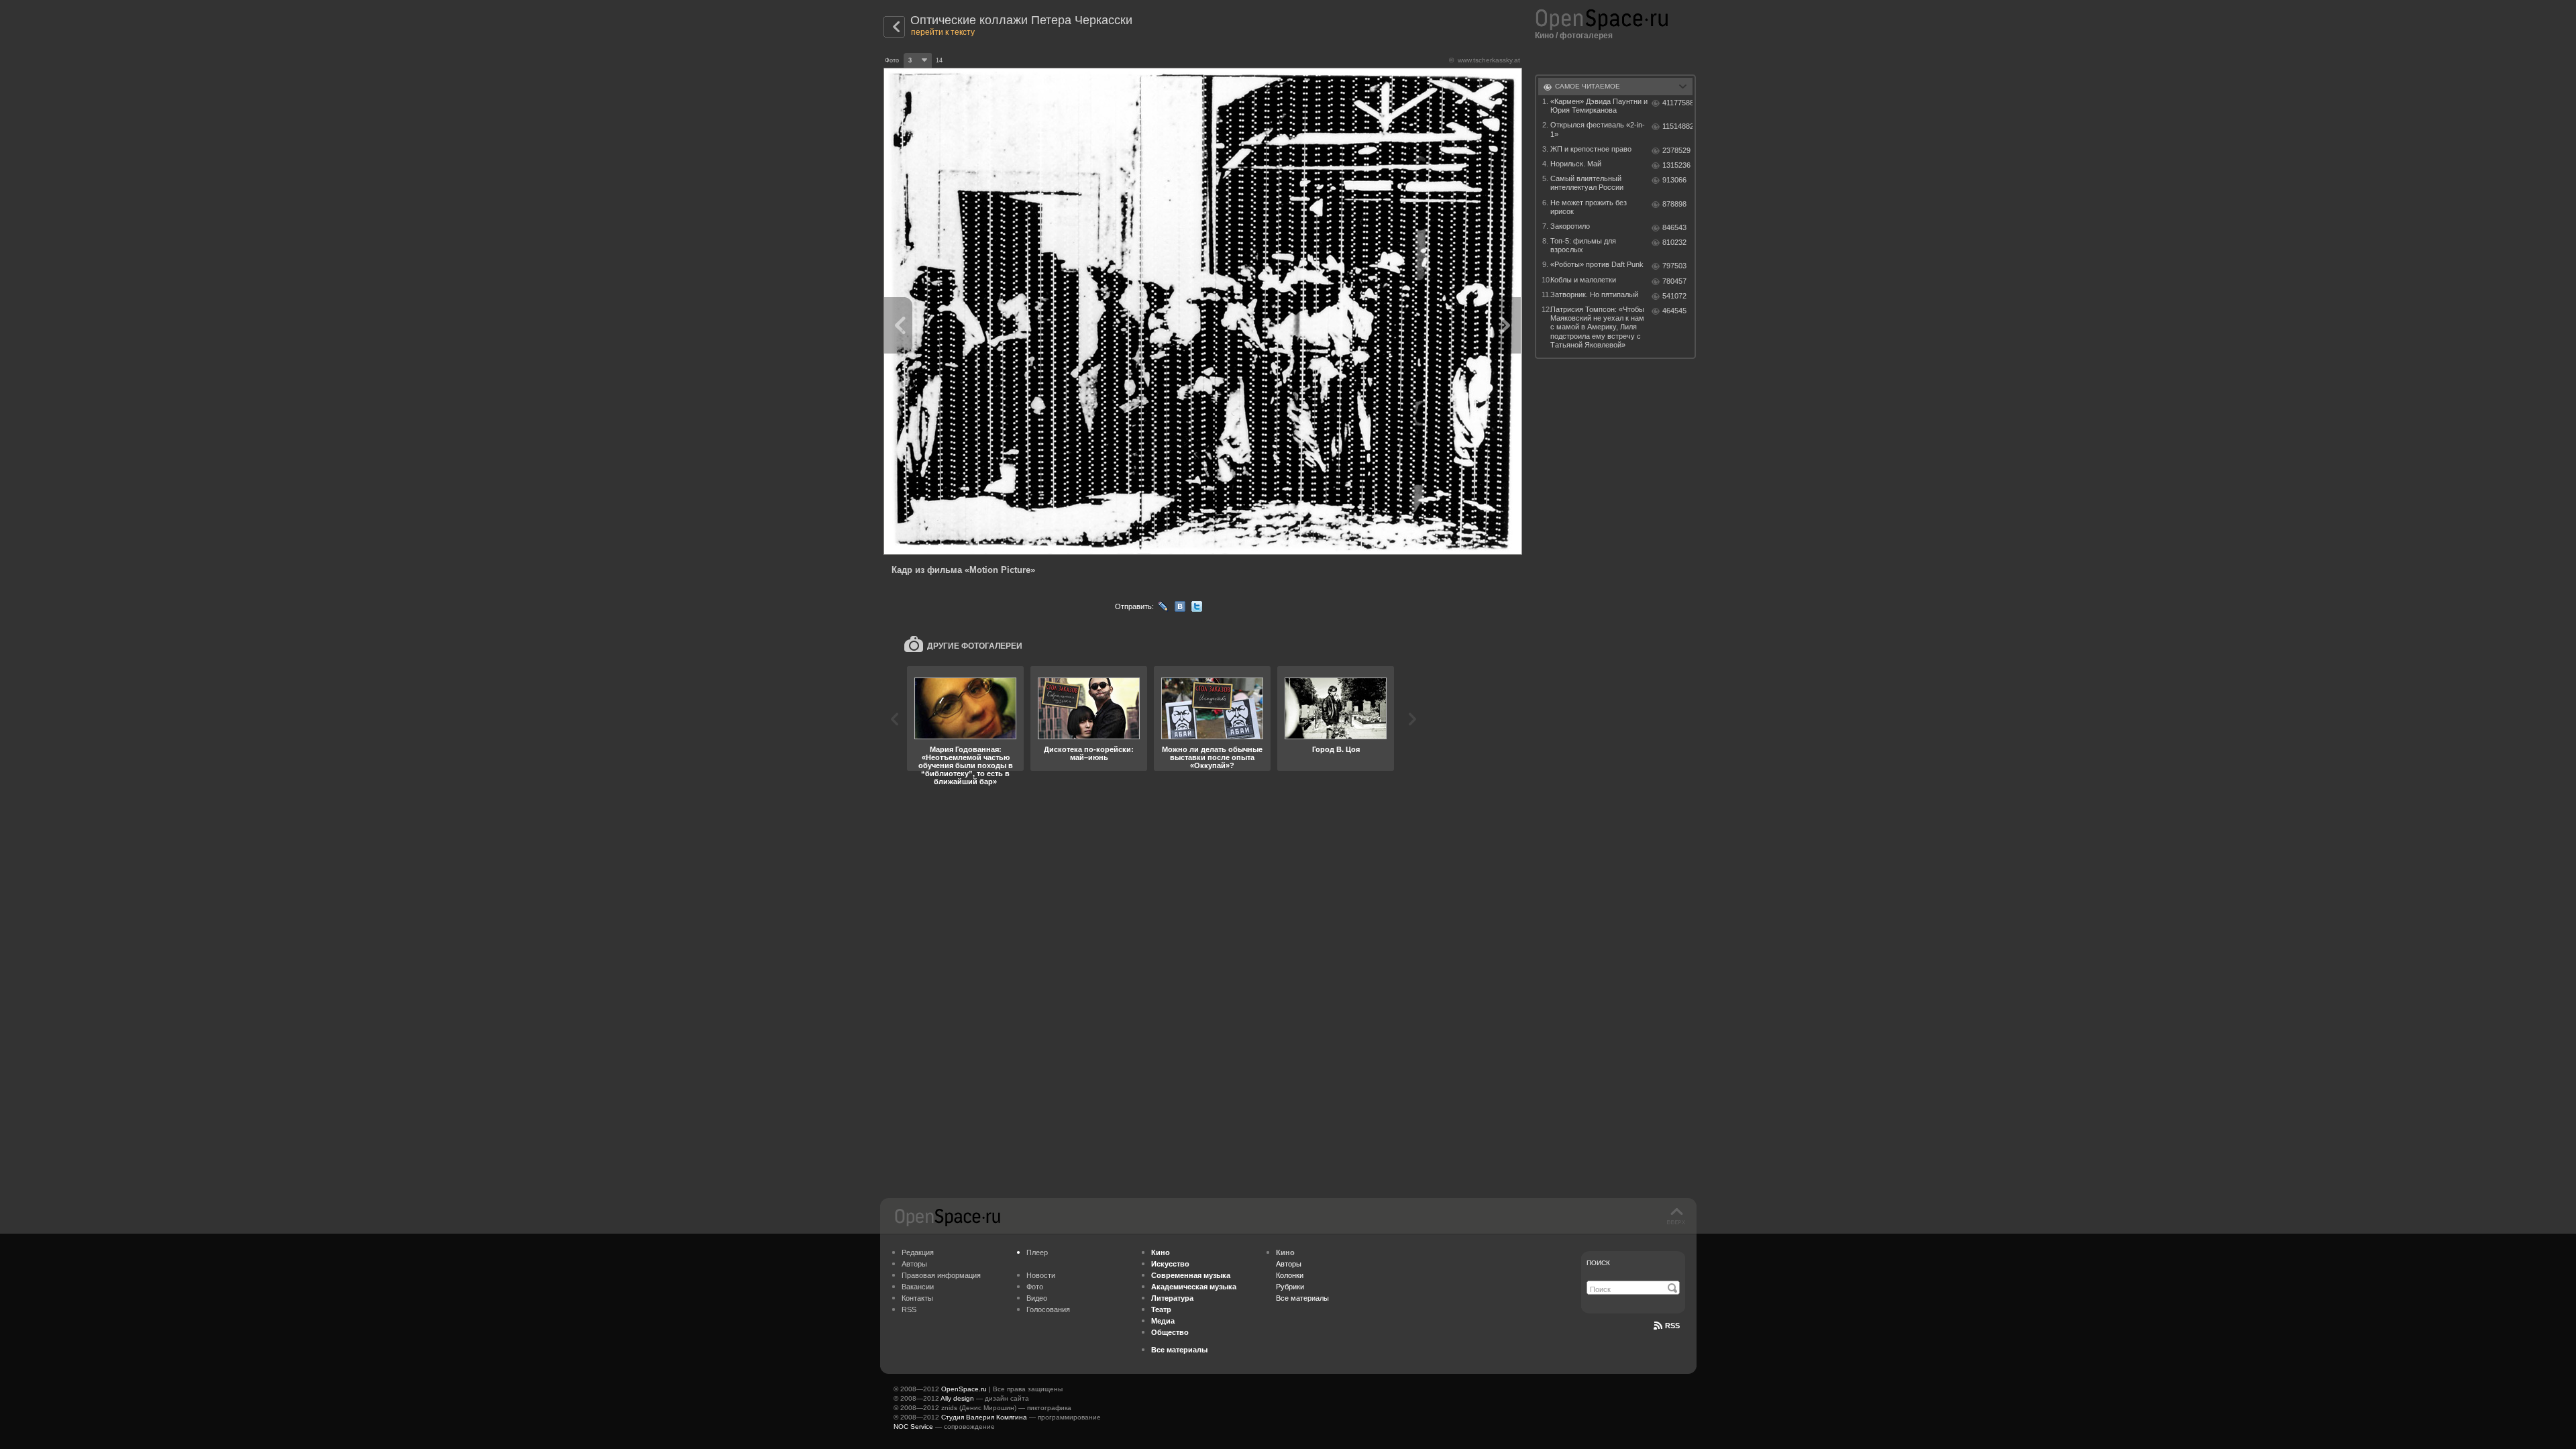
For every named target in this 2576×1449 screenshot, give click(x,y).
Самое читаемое (1588, 86)
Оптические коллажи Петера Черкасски (1021, 20)
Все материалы (1302, 1298)
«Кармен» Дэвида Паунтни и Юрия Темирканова (1599, 106)
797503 (1674, 266)
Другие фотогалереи (975, 646)
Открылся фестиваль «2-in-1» (1598, 129)
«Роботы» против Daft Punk (1597, 264)
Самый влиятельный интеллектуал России (1587, 183)
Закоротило (1570, 226)
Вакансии (918, 1287)
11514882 (1677, 126)
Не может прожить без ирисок (1589, 207)
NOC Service (913, 1427)
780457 (1674, 281)
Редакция (918, 1252)
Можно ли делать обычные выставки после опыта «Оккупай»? (1212, 757)
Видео (1037, 1298)
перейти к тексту (943, 32)
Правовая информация (941, 1275)
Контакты (917, 1298)
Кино (1544, 36)
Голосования (1048, 1309)
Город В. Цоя (1336, 749)
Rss (1672, 1326)
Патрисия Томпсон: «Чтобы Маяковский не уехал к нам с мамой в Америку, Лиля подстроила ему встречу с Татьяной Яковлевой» (1597, 327)
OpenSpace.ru (964, 1389)
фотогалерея (1586, 36)
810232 (1674, 242)
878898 (1674, 204)
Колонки (1290, 1275)
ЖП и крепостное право (1591, 149)
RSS (909, 1309)
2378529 (1676, 150)
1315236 (1676, 165)
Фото (1035, 1287)
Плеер (1037, 1252)
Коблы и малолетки (1583, 280)
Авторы (914, 1264)
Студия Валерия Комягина (984, 1417)
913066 (1674, 180)
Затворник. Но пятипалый (1594, 294)
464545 (1674, 311)
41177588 (1677, 103)
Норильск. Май (1576, 164)
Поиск (1598, 1263)
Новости (1041, 1275)
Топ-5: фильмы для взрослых (1583, 245)
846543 (1674, 227)
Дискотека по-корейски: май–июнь (1089, 753)
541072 (1674, 296)
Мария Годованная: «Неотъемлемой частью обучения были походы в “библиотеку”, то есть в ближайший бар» (966, 765)
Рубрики (1290, 1287)
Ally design (957, 1398)
